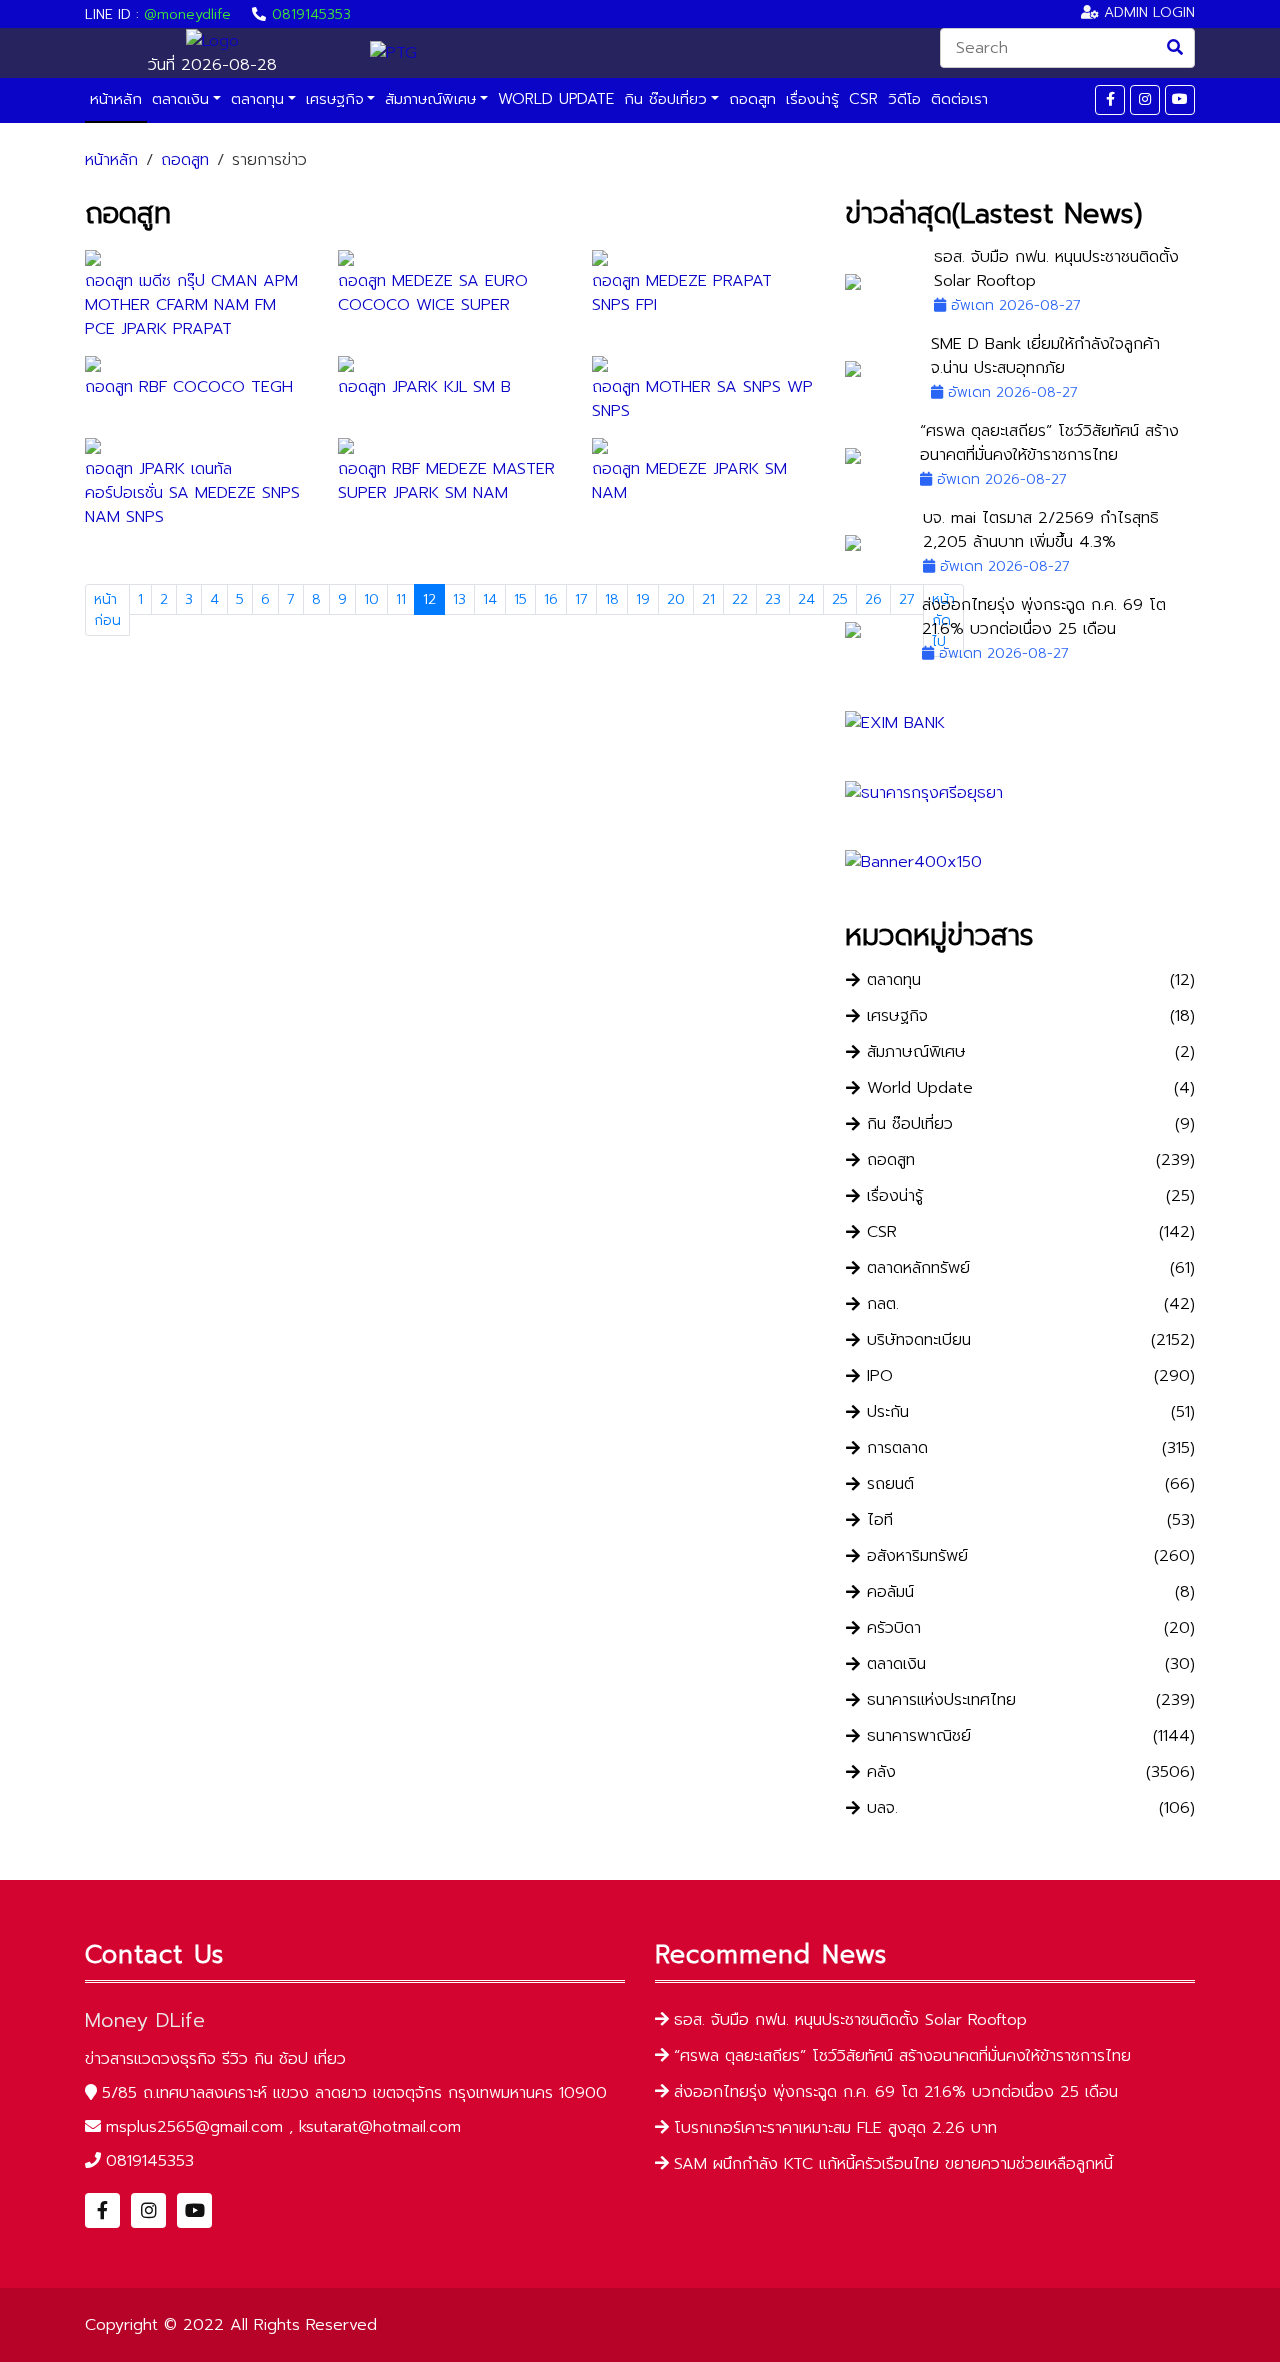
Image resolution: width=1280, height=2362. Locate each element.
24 (806, 599)
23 (773, 599)
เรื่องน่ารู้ (812, 99)
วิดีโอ (904, 99)
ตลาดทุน (257, 99)
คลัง (881, 1772)
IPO (880, 1376)
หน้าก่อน (107, 610)
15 (520, 599)
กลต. (883, 1304)
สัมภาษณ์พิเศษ (430, 99)
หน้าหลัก (116, 99)
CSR (863, 99)
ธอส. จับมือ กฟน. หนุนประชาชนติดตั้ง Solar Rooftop (850, 2020)
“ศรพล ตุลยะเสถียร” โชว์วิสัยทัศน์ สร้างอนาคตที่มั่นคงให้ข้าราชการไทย (1049, 443)
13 (459, 599)
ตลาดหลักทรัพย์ (918, 1268)
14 (490, 599)
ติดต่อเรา (959, 99)
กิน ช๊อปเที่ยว (665, 99)
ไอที (880, 1520)
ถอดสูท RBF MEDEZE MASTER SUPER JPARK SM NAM (446, 481)
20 (676, 599)
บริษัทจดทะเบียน (919, 1340)
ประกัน (888, 1412)
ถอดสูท (752, 99)
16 (551, 599)
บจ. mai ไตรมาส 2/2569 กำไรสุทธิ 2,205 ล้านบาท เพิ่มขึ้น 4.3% (1041, 530)
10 (371, 599)
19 (643, 599)
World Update (556, 99)
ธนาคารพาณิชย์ (919, 1736)
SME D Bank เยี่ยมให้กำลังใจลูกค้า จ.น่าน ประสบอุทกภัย (1045, 356)
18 (612, 599)
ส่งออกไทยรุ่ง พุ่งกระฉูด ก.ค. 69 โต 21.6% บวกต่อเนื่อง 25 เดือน (1044, 617)
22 (740, 599)
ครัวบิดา (894, 1628)
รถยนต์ (890, 1484)
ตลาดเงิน (180, 99)
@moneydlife (187, 14)
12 (429, 599)
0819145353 (311, 14)
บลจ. (882, 1808)
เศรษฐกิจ (335, 99)
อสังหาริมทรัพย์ (917, 1556)
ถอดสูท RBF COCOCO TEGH (189, 387)
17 (581, 599)
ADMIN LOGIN (1147, 12)
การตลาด (897, 1448)
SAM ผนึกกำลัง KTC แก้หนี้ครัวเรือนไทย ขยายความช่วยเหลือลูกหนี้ (893, 2164)
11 (401, 599)
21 (708, 599)
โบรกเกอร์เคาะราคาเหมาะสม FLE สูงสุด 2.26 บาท (835, 2128)
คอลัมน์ (890, 1592)
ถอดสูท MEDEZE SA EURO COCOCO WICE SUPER (433, 293)
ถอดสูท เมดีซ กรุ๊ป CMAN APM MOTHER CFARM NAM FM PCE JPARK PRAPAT (191, 305)
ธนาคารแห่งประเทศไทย (941, 1700)
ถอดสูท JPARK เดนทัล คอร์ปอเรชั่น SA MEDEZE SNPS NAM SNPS (192, 493)
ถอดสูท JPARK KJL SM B (424, 387)
